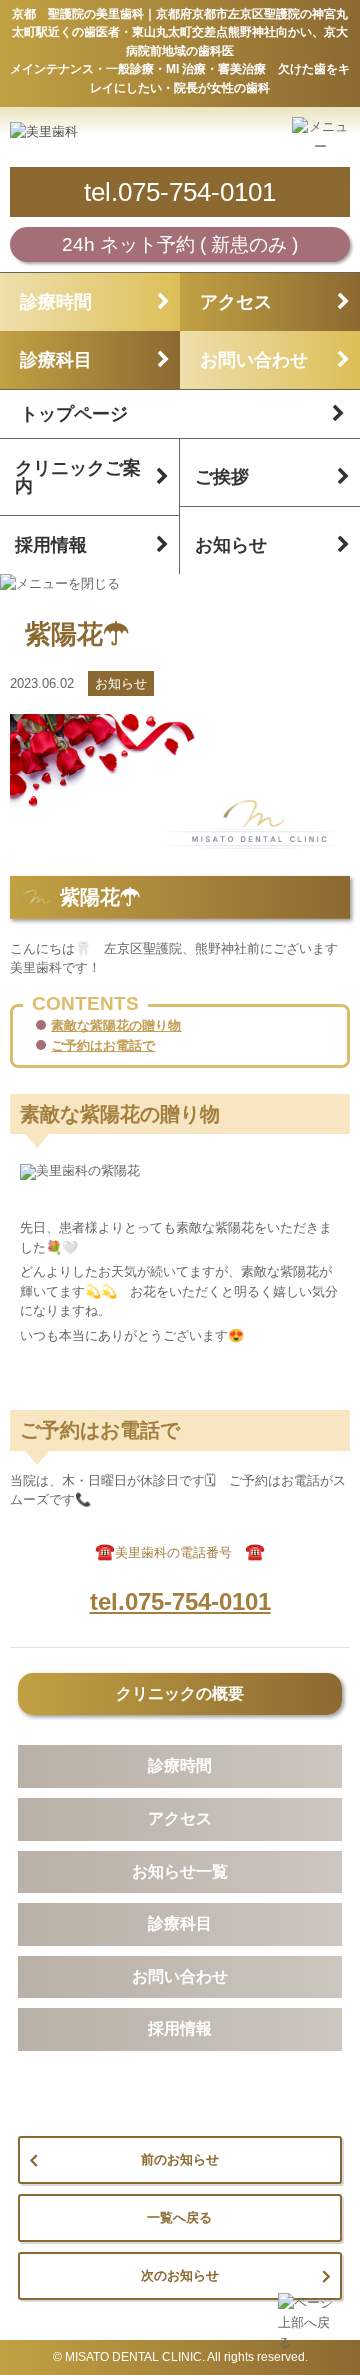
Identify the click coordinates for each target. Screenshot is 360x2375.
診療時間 (56, 302)
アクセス (236, 302)
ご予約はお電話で (103, 1045)
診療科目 (56, 360)
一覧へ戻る (179, 2217)
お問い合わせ (254, 360)
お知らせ (231, 545)
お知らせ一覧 (180, 1871)
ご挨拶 (222, 477)
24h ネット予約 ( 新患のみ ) (180, 244)
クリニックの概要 (180, 1693)
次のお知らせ (180, 2275)
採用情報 (51, 545)
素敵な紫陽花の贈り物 (116, 1025)
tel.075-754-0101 (180, 192)
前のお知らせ (180, 2159)
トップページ (74, 414)
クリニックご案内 (78, 477)
